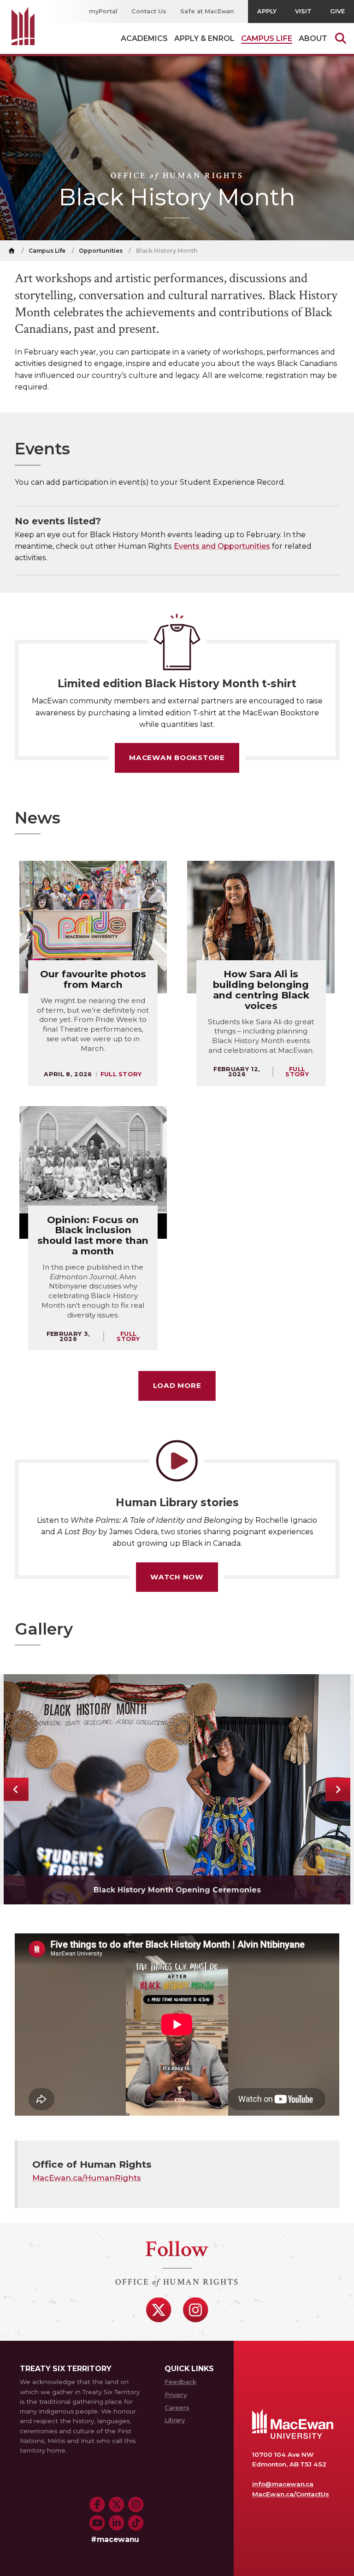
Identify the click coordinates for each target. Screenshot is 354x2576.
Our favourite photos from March (93, 979)
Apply (267, 11)
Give (337, 11)
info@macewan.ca (283, 2484)
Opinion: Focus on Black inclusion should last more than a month (93, 1236)
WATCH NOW (177, 1577)
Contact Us (149, 11)
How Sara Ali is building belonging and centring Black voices (261, 990)
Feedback (180, 2382)
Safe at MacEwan (207, 11)
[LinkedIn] (117, 2523)
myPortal (103, 11)
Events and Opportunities (222, 546)
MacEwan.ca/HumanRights (87, 2178)
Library (175, 2420)
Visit (303, 11)
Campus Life (47, 251)
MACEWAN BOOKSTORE (177, 757)
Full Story (121, 1074)
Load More (177, 1385)
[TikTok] (136, 2523)
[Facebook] (97, 2505)
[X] (159, 2310)
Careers (177, 2408)
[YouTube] (97, 2523)
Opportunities (101, 251)
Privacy (176, 2395)
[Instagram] (195, 2310)
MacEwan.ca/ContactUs (291, 2494)
